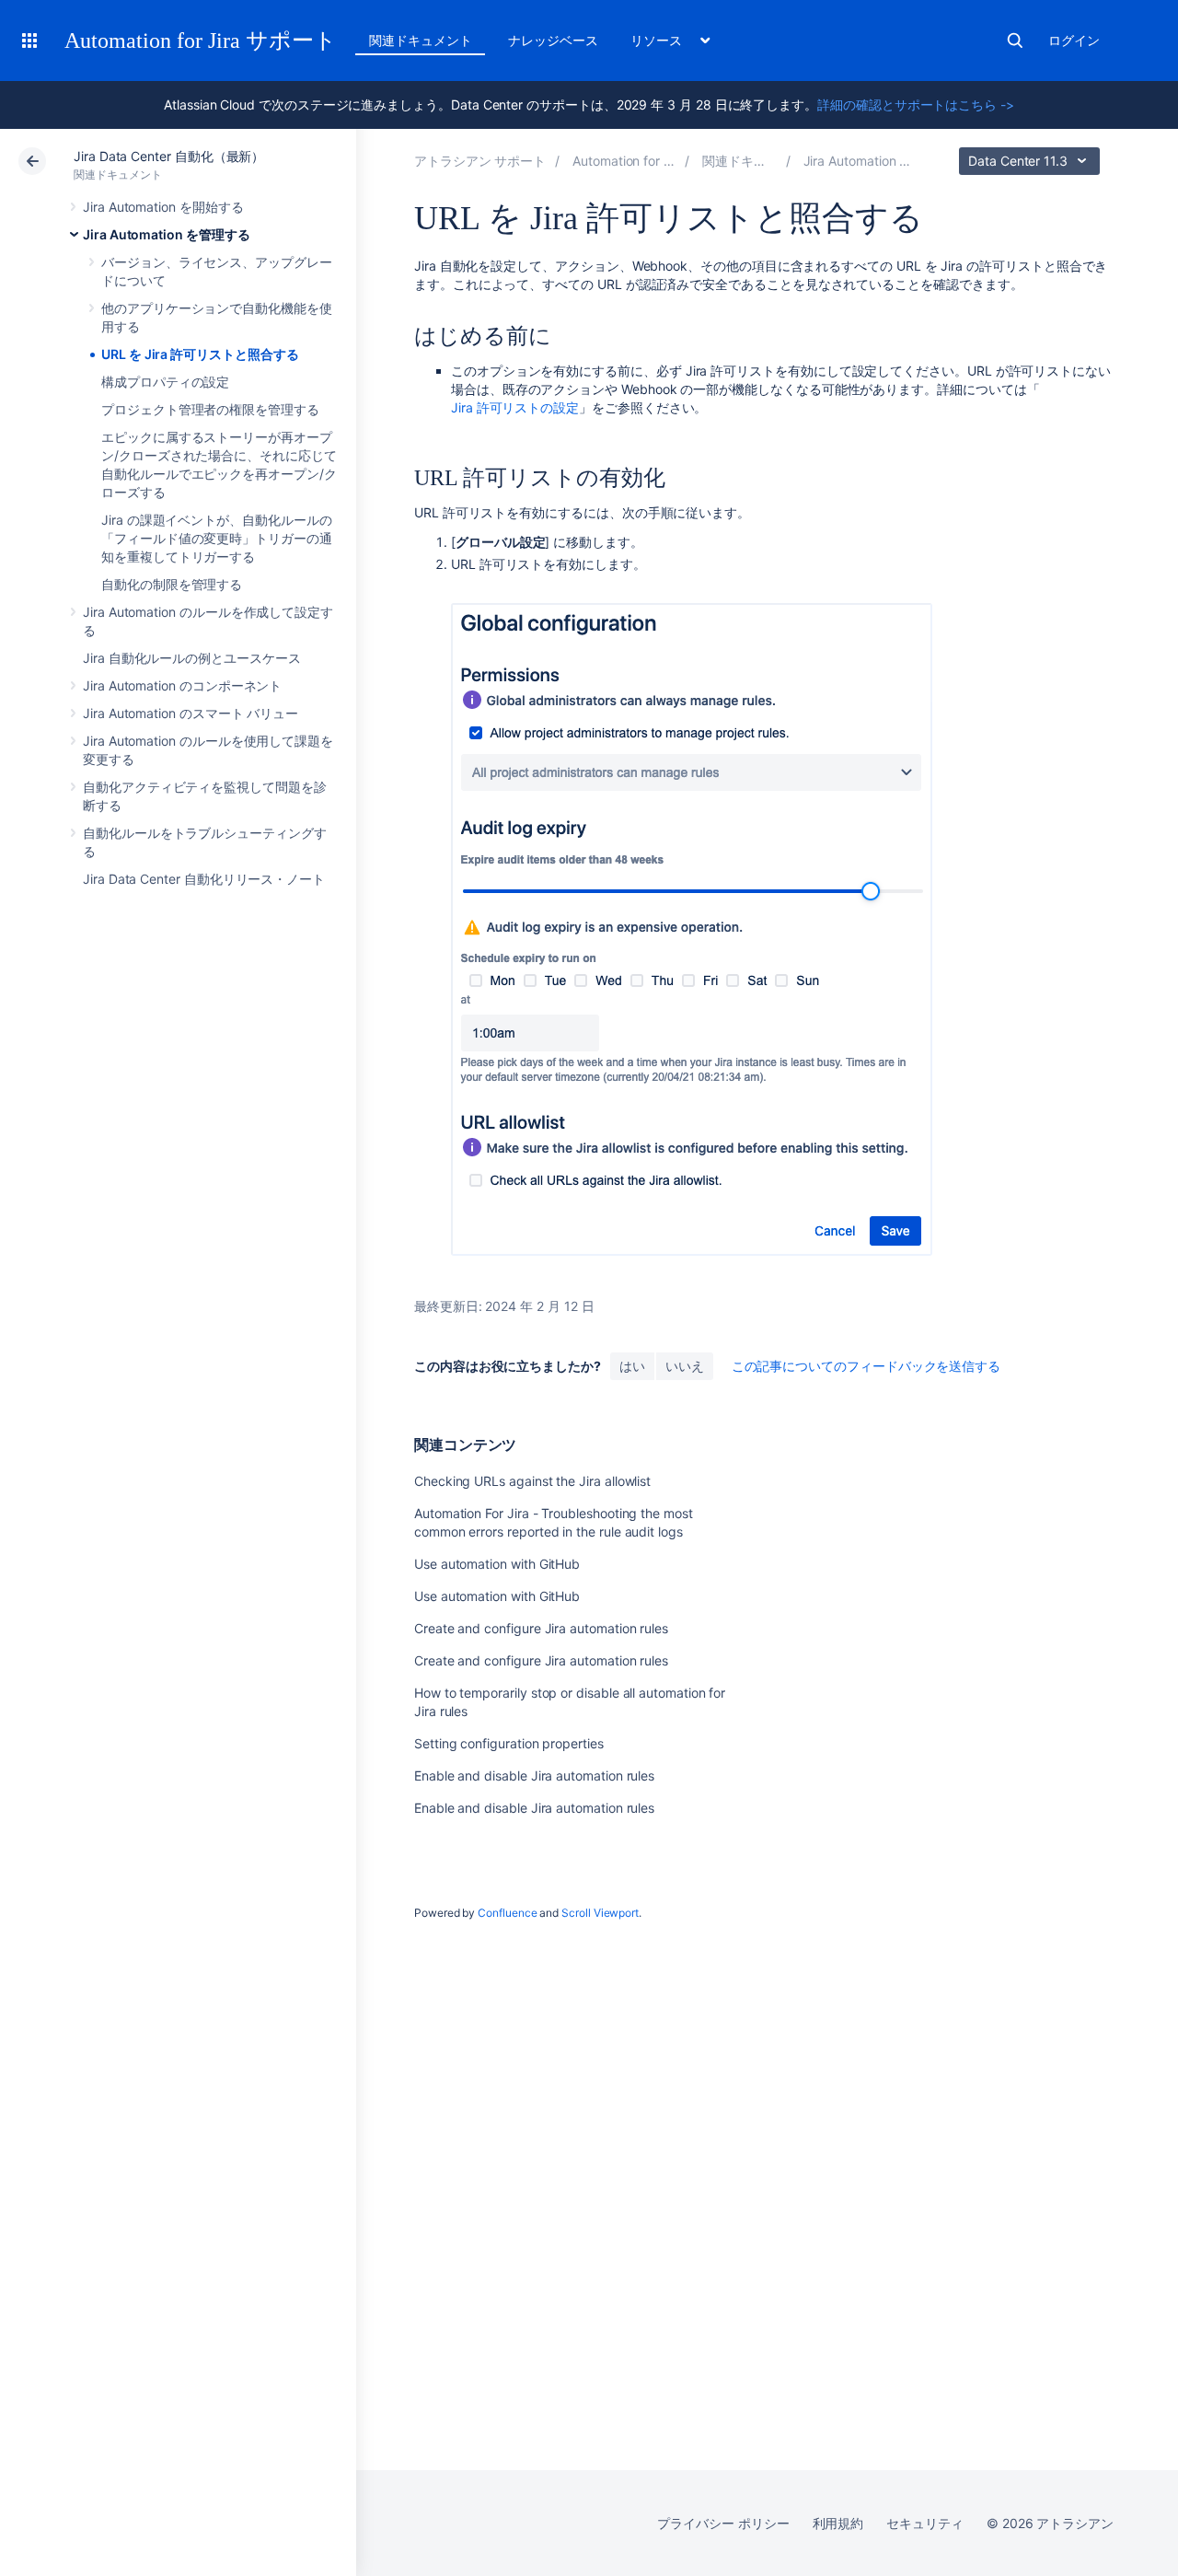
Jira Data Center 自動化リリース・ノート (204, 879)
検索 (1015, 41)
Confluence (507, 1913)
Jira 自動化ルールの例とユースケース (192, 658)
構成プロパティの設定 (165, 382)
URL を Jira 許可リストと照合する (200, 354)
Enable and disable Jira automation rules (534, 1775)
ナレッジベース (553, 40)
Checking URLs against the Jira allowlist (532, 1481)
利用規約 (838, 2523)
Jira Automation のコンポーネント (182, 685)
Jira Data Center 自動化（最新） (169, 156)
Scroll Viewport (600, 1913)
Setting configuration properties (509, 1743)
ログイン (1074, 40)
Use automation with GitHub (497, 1564)
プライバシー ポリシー (723, 2523)
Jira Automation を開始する (163, 207)
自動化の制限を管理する (172, 584)
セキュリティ (925, 2523)
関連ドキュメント (420, 40)
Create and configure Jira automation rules (541, 1628)
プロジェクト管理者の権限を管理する (210, 409)
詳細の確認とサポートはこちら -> (916, 104)
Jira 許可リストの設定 (515, 407)
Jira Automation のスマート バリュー (191, 713)
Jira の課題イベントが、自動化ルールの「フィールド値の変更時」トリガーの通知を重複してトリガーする (217, 538)
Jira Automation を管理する (167, 234)
